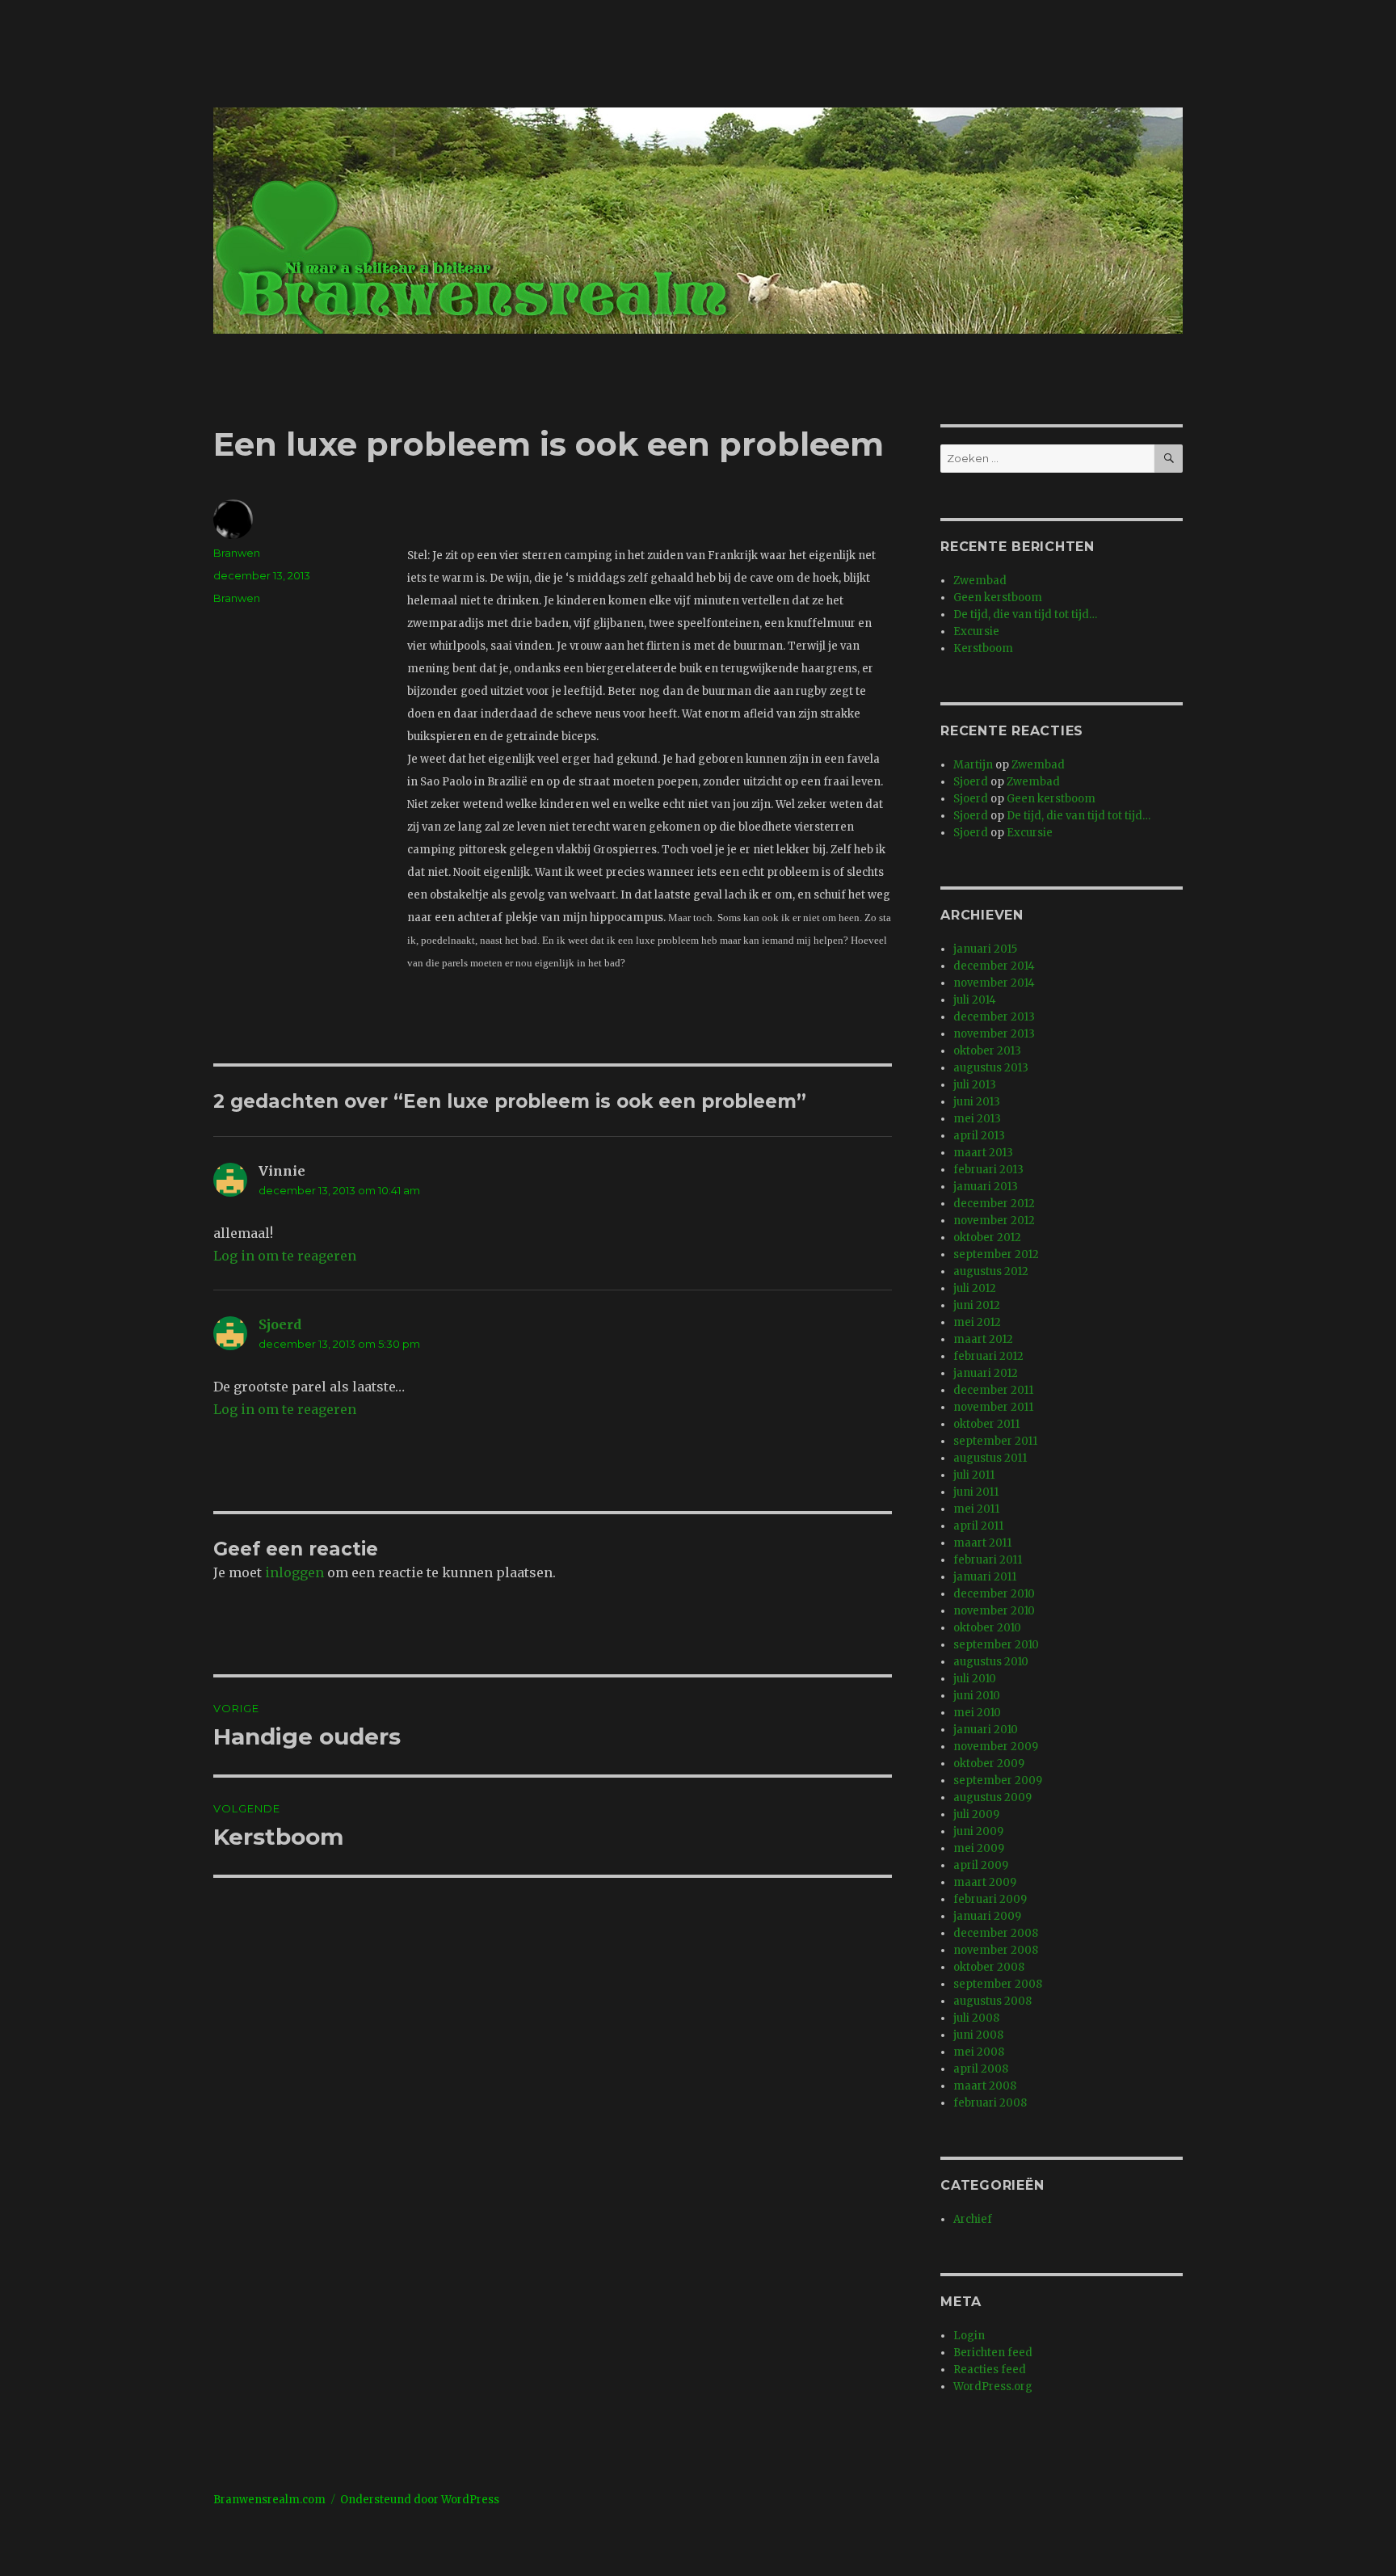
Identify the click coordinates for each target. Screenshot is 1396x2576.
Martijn (973, 765)
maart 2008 (985, 2086)
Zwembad (980, 581)
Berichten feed (993, 2353)
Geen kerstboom (998, 598)
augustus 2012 (991, 1271)
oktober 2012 (987, 1237)
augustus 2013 (991, 1068)
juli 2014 (975, 1000)
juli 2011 (974, 1475)
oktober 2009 (989, 1764)
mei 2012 (977, 1322)
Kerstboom (983, 648)
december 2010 (994, 1594)
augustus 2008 (992, 2001)
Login (969, 2336)
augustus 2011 (990, 1458)
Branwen (237, 553)
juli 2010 (975, 1679)
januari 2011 (985, 1577)
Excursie (976, 631)
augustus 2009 (992, 1797)
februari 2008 (990, 2103)
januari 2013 (986, 1187)
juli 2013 (975, 1085)
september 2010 (996, 1645)
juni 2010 (977, 1696)
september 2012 (996, 1254)
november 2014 (994, 983)
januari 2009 (987, 1916)
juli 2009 (976, 1814)
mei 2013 (977, 1119)
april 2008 (981, 2069)
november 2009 (996, 1747)
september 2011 (995, 1441)
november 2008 (996, 1950)
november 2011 (993, 1407)
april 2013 (979, 1136)
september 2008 (998, 1984)
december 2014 (994, 966)
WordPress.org (993, 2387)
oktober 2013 (987, 1051)
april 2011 (978, 1526)
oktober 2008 (989, 1967)
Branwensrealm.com (269, 2500)
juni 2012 (977, 1305)
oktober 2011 (986, 1424)
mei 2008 (979, 2052)
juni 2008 (978, 2035)
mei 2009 (979, 1848)
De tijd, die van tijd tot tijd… (1025, 615)
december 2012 (994, 1204)
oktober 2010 (987, 1628)
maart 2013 (983, 1153)
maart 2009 (985, 1882)
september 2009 (998, 1780)
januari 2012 (986, 1373)
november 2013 (994, 1034)
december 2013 (994, 1017)
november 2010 (994, 1611)
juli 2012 (975, 1288)
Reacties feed (990, 2370)
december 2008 (996, 1933)
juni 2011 (976, 1492)
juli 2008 (976, 2018)
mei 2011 (976, 1509)
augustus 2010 (991, 1662)
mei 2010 (977, 1713)
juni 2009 (978, 1831)
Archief (973, 2219)
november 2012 (994, 1221)
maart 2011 (982, 1543)
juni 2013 (977, 1102)
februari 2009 (990, 1899)
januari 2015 (985, 949)
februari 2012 (988, 1356)
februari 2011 (988, 1560)
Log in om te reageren (285, 1256)
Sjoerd (280, 1324)
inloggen (294, 1572)
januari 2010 (986, 1730)
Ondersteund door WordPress (420, 2500)
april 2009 (981, 1865)
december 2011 (993, 1390)
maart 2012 (983, 1339)
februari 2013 (988, 1170)
